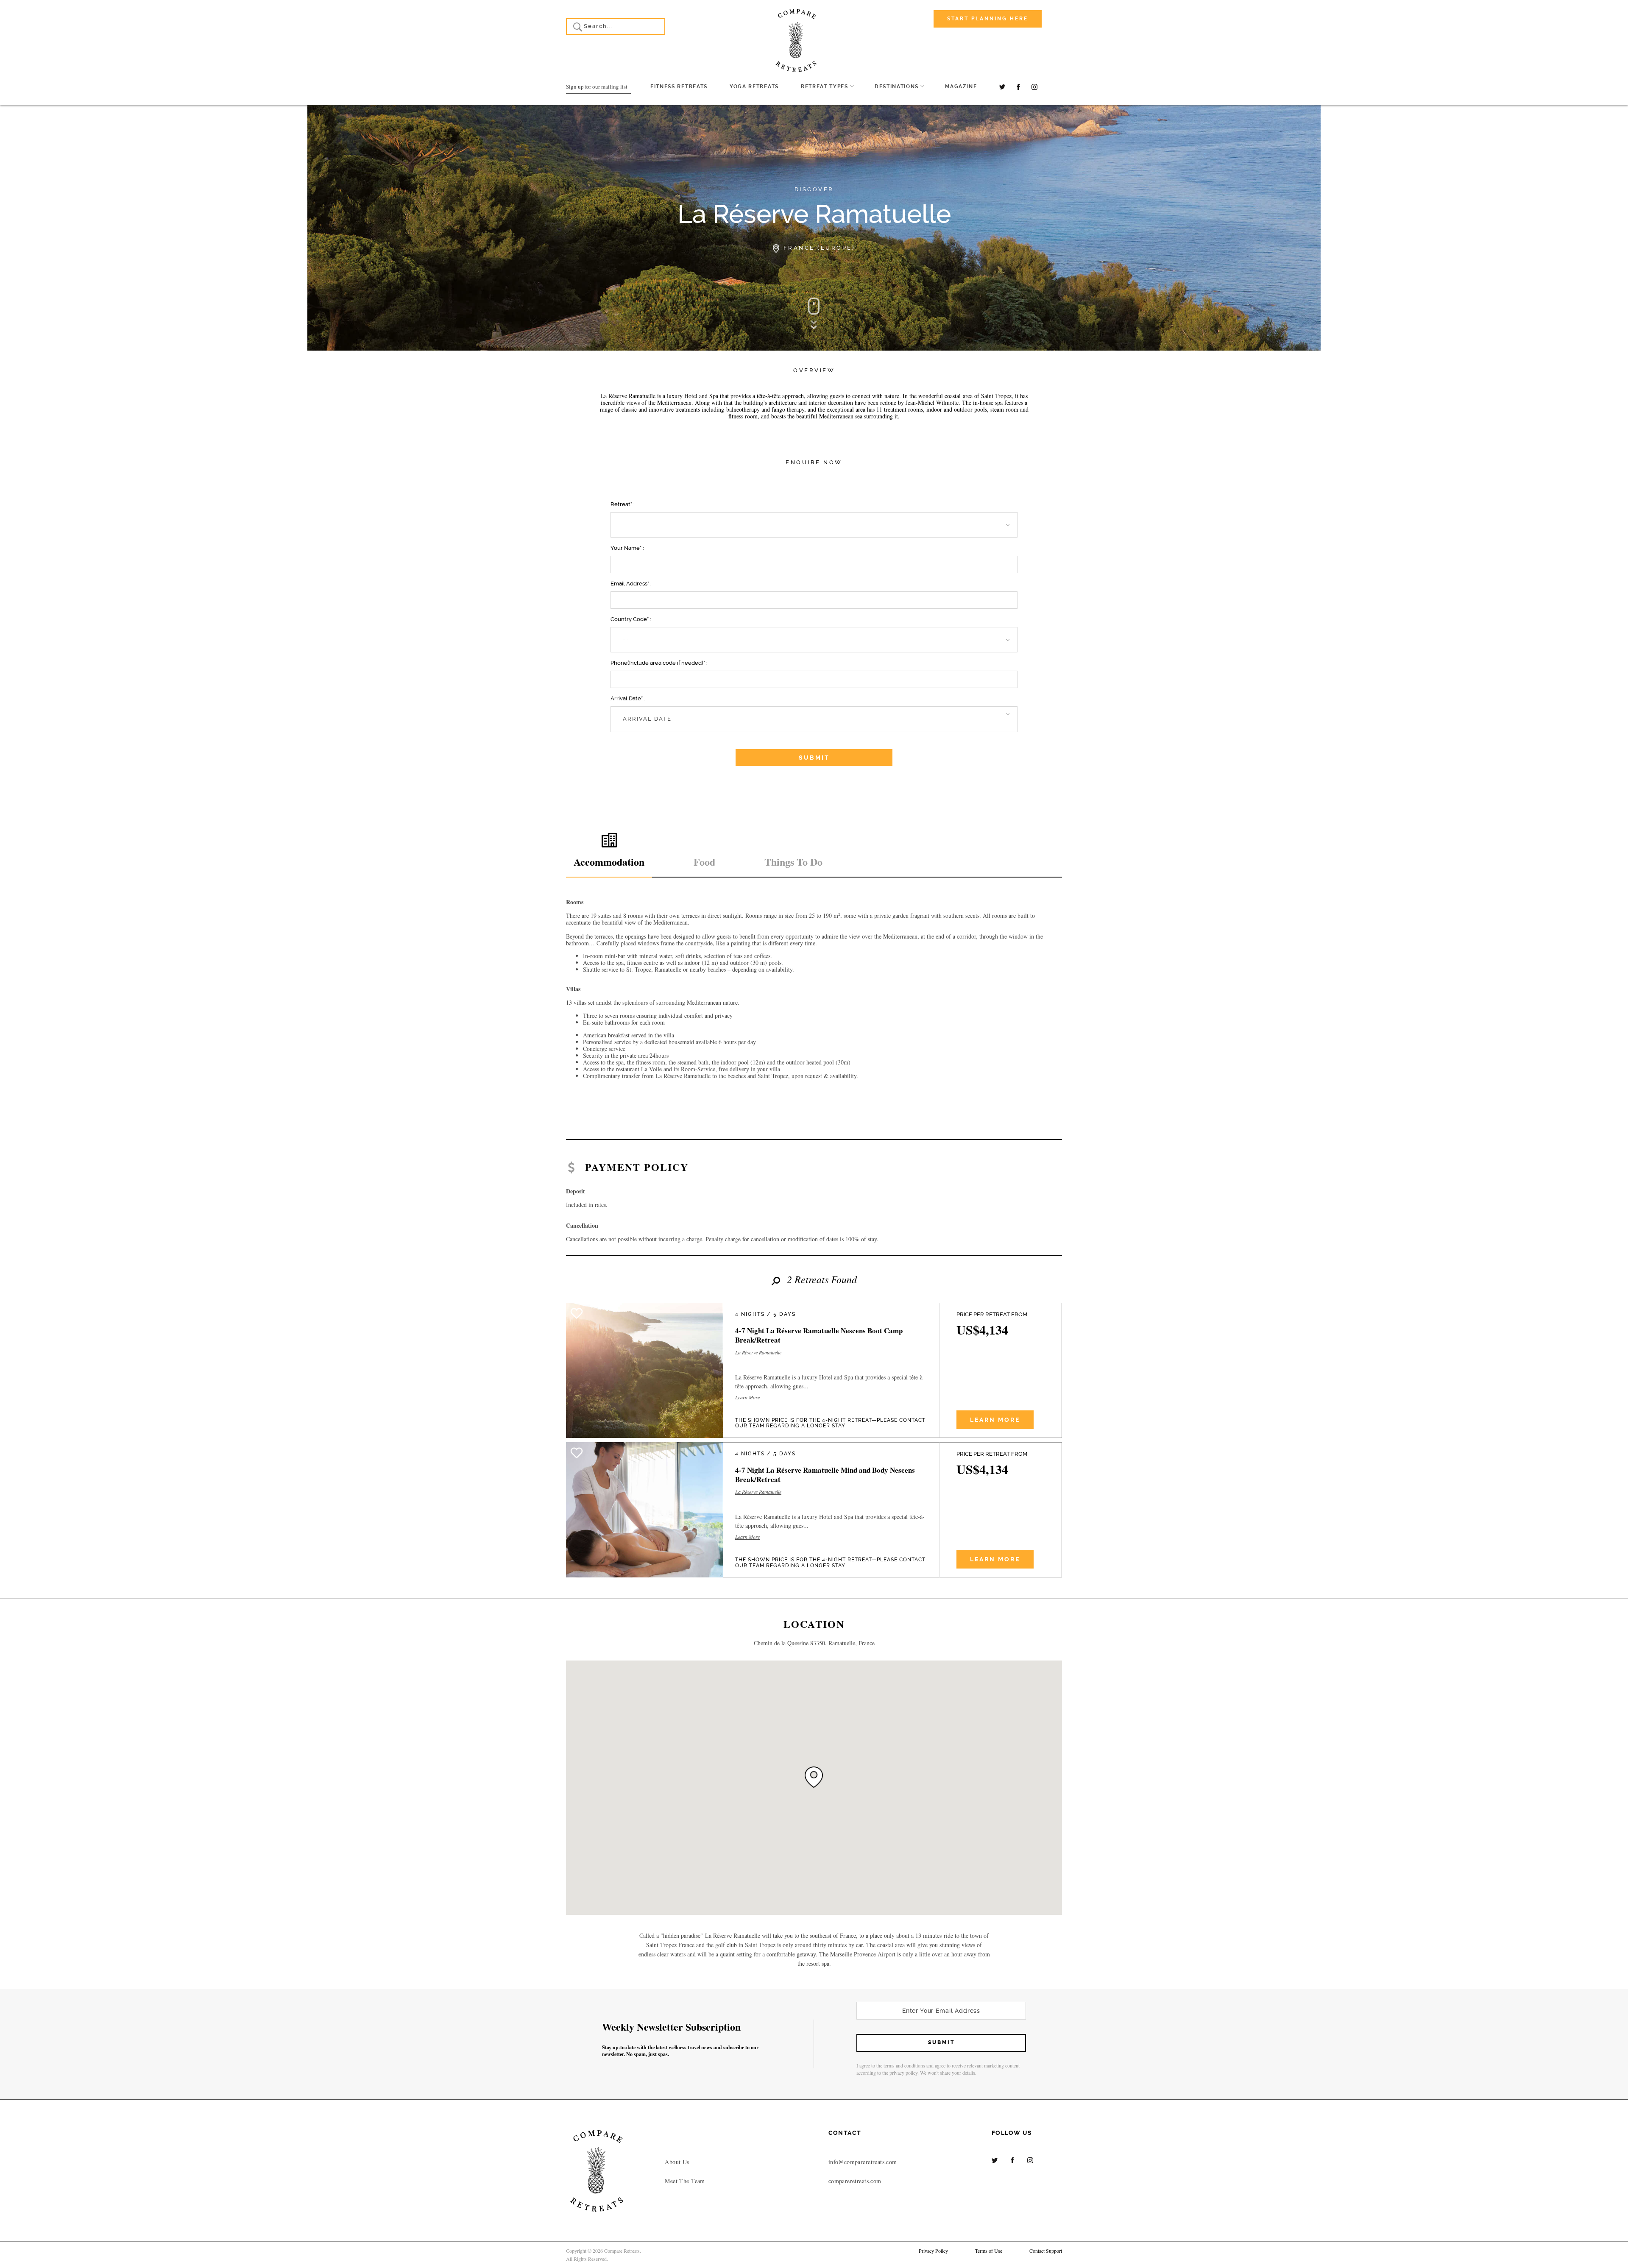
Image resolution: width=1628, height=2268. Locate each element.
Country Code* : (631, 619)
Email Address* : (631, 584)
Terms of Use (989, 2251)
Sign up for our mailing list (597, 86)
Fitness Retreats (679, 86)
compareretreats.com (855, 2181)
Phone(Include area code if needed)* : (659, 663)
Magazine (961, 86)
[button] (814, 525)
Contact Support (1046, 2251)
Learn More (747, 1398)
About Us (677, 2162)
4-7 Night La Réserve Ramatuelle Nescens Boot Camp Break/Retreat (819, 1335)
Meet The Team (685, 2181)
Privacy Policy (933, 2251)
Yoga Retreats (754, 86)
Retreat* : (623, 504)
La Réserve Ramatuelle (758, 1353)
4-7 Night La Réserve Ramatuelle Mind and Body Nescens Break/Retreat (825, 1475)
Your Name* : (627, 548)
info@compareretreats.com (863, 2162)
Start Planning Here (988, 19)
